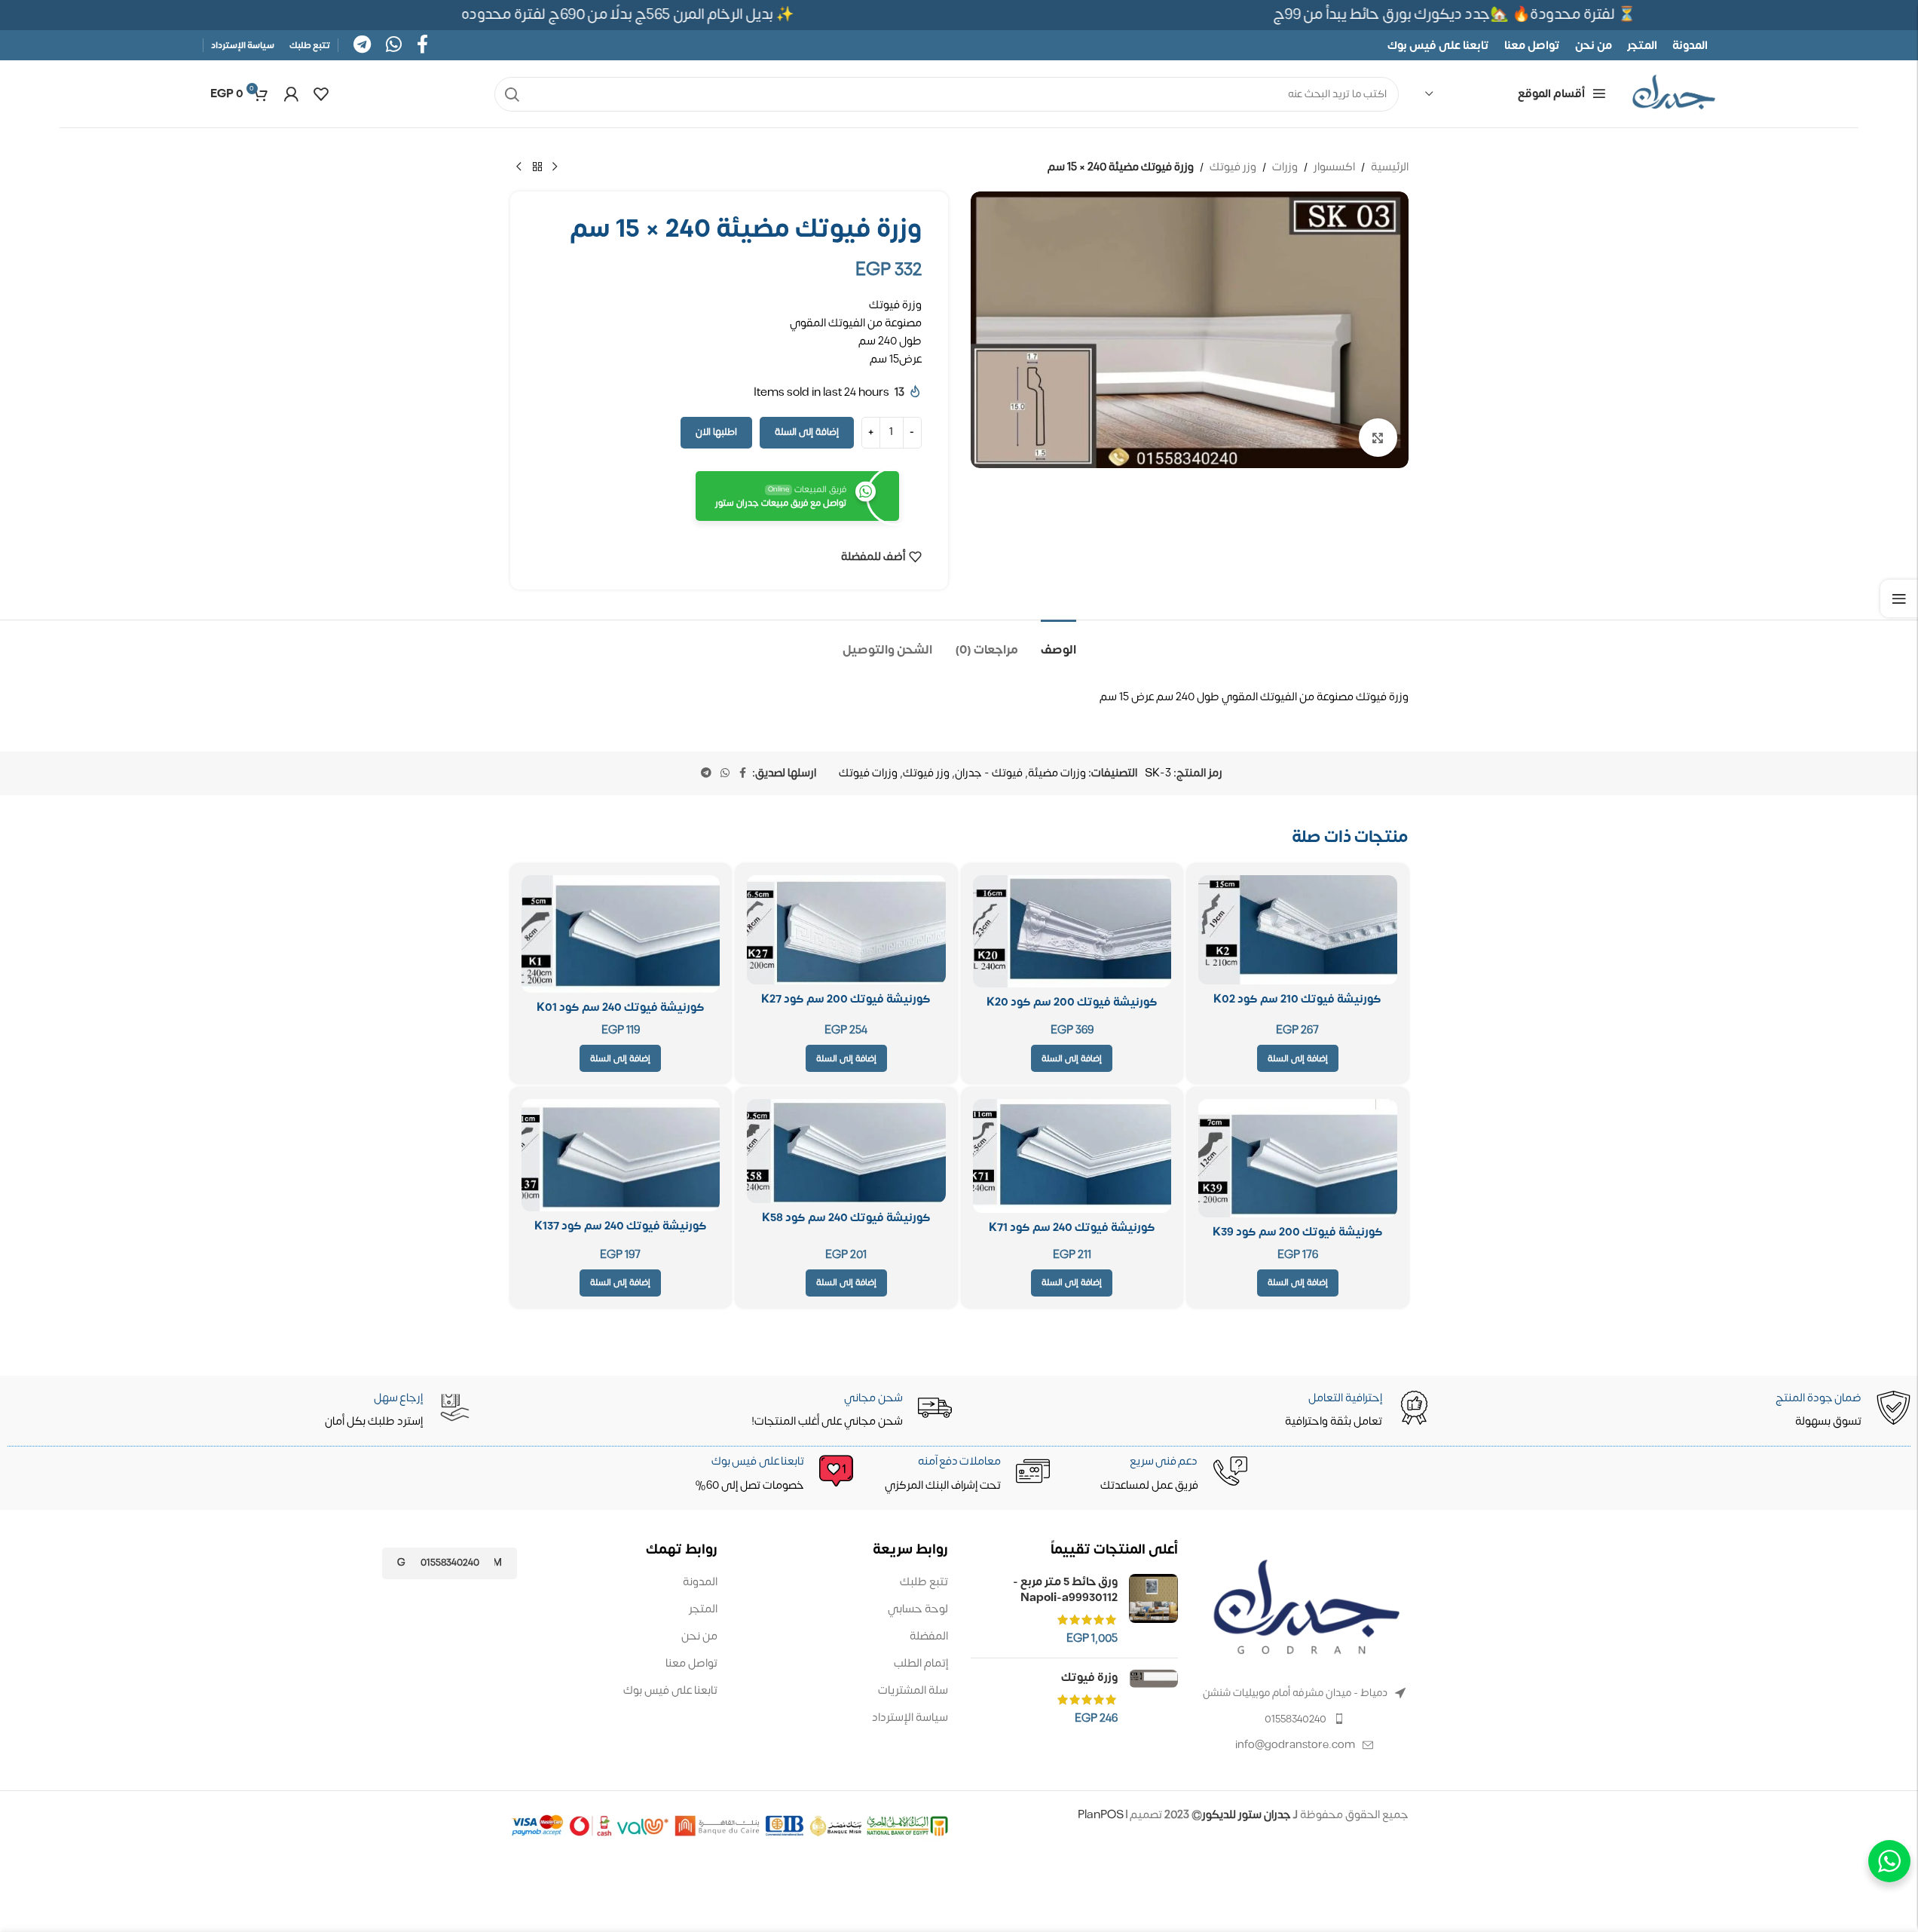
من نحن (699, 1636)
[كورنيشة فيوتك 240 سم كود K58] (846, 1151)
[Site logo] (1674, 94)
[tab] (1058, 643)
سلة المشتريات (913, 1690)
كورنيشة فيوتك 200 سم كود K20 (1072, 1002)
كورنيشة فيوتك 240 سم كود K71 (1072, 1228)
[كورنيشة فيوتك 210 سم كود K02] (1298, 930)
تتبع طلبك (924, 1582)
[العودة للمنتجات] (537, 167)
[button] (1298, 1058)
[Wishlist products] (321, 94)
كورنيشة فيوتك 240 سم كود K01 (621, 1007)
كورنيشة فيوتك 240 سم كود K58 (846, 1218)
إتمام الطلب (921, 1663)
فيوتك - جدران (989, 773)
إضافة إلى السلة (807, 432)
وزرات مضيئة (1057, 773)
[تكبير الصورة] (1378, 437)
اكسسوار (1334, 167)
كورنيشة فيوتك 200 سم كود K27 (846, 999)
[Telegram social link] (362, 46)
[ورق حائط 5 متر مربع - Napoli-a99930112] (1153, 1610)
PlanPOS (1102, 1815)
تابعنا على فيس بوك (670, 1690)
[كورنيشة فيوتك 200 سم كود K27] (846, 930)
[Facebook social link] (422, 46)
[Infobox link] (764, 1474)
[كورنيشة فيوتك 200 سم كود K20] (1072, 931)
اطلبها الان (716, 432)
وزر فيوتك (1233, 167)
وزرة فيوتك (1089, 1678)
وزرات (1285, 167)
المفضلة (929, 1636)
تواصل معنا (691, 1663)
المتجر (703, 1609)
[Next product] (519, 167)
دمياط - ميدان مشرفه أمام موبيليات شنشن (1295, 1693)
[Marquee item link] (638, 15)
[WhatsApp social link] (394, 46)
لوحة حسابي (918, 1609)
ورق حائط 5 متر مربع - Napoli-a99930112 (1065, 1590)
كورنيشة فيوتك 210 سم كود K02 (1297, 999)
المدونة (700, 1582)
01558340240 (1295, 1719)
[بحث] (512, 94)
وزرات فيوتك (868, 773)
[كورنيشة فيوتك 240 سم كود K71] (1072, 1156)
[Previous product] (555, 167)
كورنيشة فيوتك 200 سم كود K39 (1298, 1232)
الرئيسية (1390, 167)
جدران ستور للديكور (1247, 1815)
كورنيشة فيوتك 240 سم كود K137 (621, 1226)
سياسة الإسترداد (910, 1718)
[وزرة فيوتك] (1153, 1698)
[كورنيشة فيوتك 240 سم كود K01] (621, 934)
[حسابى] (291, 94)
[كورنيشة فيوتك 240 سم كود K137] (621, 1155)
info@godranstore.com (1295, 1745)
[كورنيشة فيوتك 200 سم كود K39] (1298, 1158)
